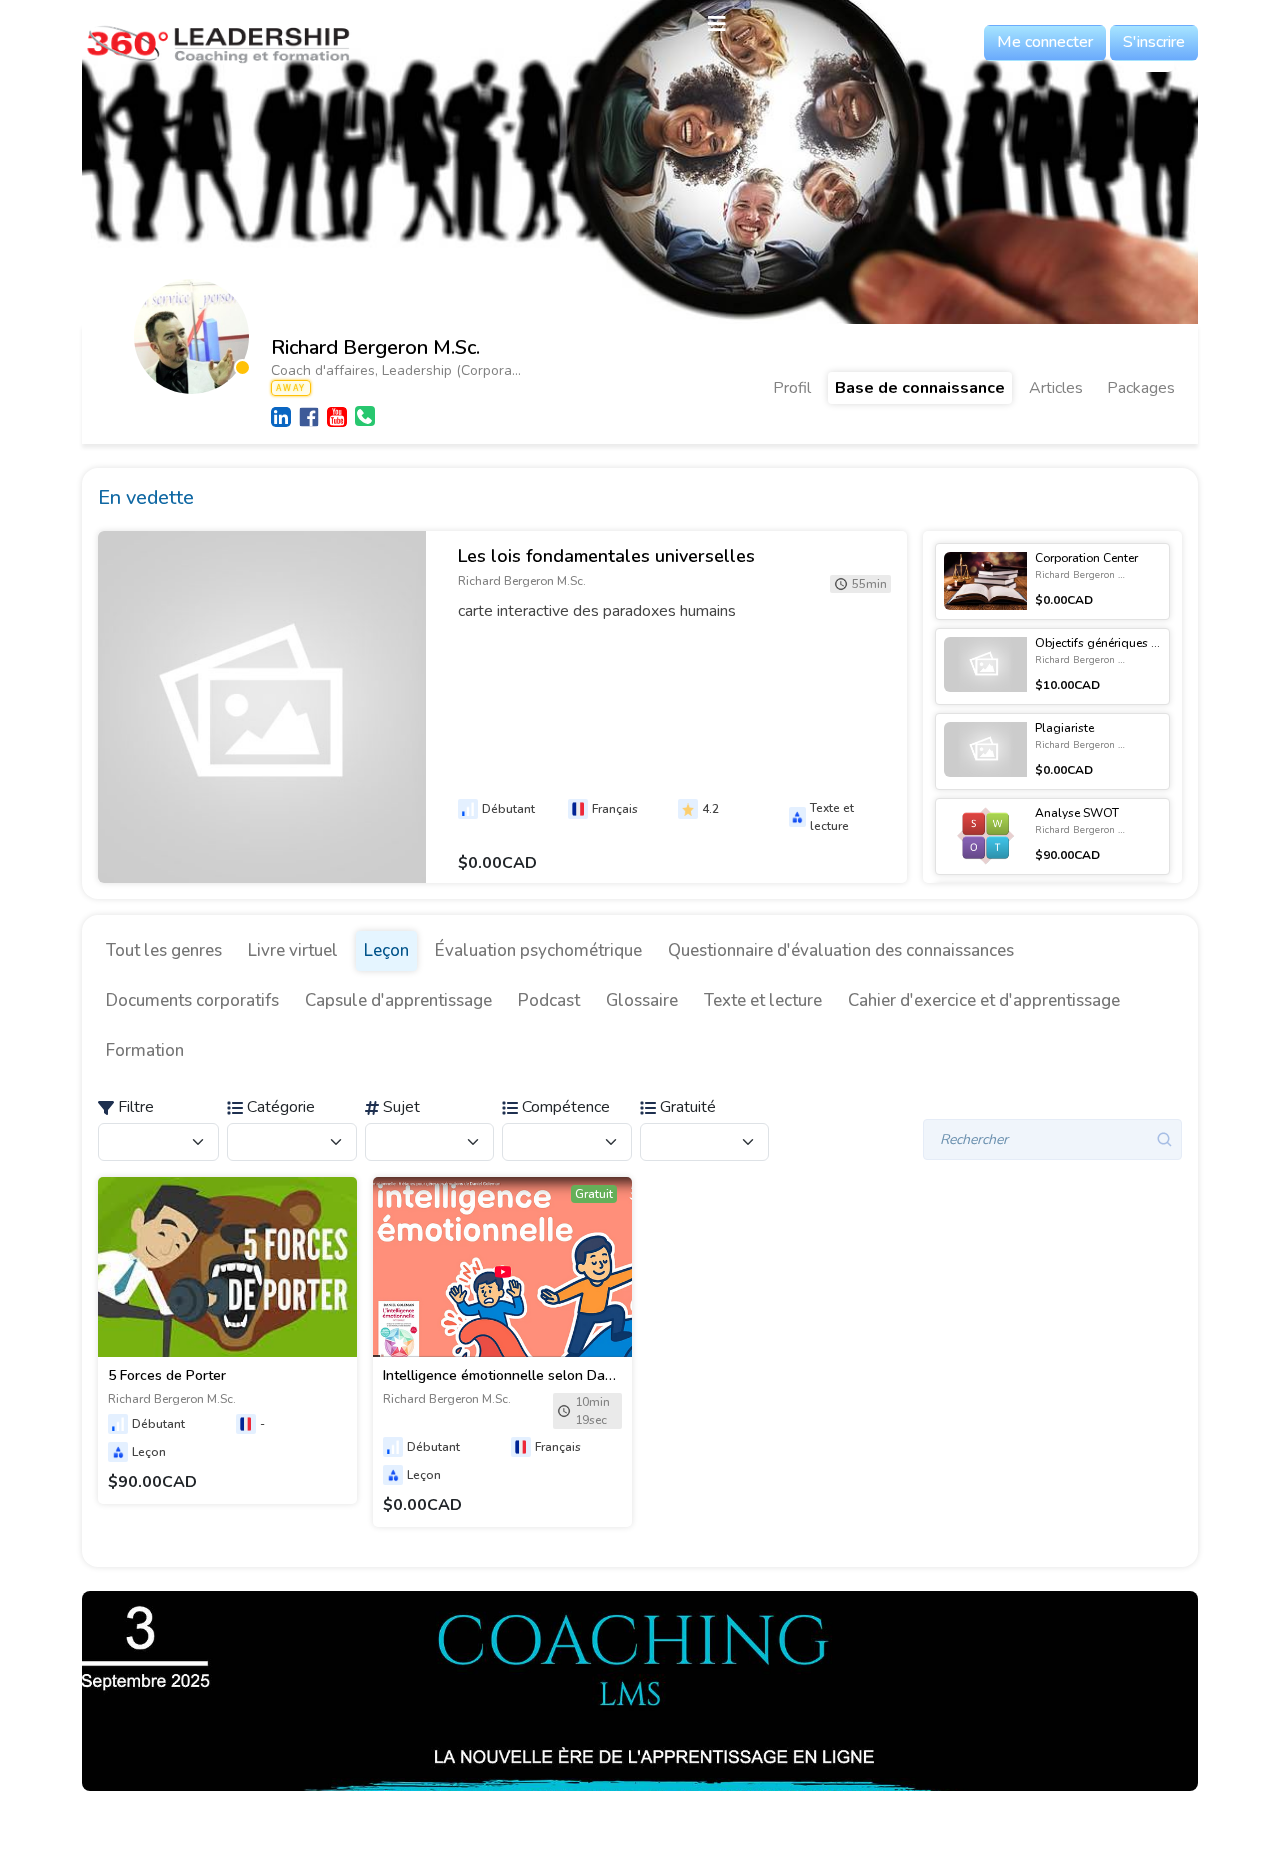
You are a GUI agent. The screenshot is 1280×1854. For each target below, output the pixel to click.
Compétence (564, 1107)
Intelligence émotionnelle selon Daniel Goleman (536, 1375)
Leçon (386, 950)
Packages (1141, 388)
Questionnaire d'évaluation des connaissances (841, 950)
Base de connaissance (920, 388)
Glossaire (642, 1000)
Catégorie (279, 1107)
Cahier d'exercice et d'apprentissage (984, 1000)
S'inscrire (1154, 42)
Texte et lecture (763, 1000)
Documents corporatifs (192, 1000)
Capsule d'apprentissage (398, 1000)
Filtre (134, 1107)
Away (291, 388)
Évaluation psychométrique (538, 950)
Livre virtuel (293, 950)
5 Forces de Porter (167, 1375)
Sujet (399, 1107)
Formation (145, 1050)
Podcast (549, 1000)
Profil (792, 388)
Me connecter (1045, 42)
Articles (1056, 388)
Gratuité (686, 1107)
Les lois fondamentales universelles (606, 556)
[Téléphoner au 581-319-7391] (365, 416)
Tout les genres (164, 950)
